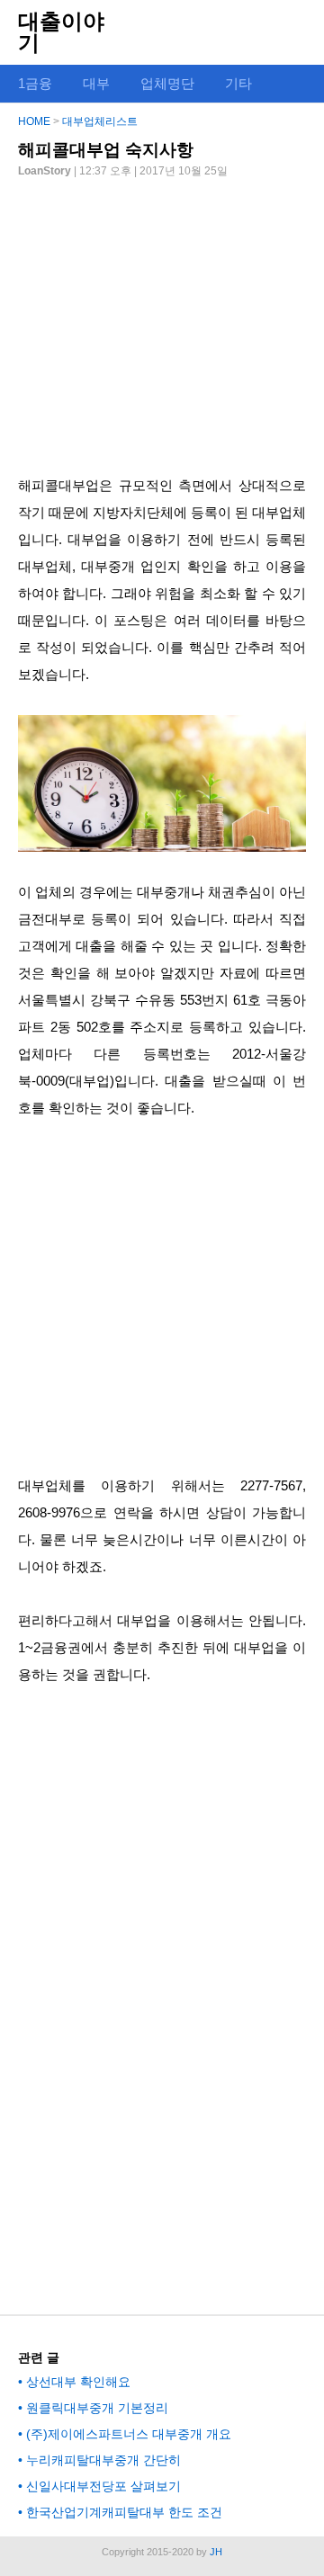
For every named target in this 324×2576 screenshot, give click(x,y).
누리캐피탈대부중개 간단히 (103, 2460)
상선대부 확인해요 (78, 2382)
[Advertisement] (162, 319)
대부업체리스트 (100, 121)
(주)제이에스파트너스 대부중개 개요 (129, 2434)
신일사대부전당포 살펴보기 (103, 2486)
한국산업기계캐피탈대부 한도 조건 (124, 2512)
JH (216, 2552)
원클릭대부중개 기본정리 (97, 2408)
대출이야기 (61, 32)
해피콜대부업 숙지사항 (106, 150)
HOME (34, 121)
